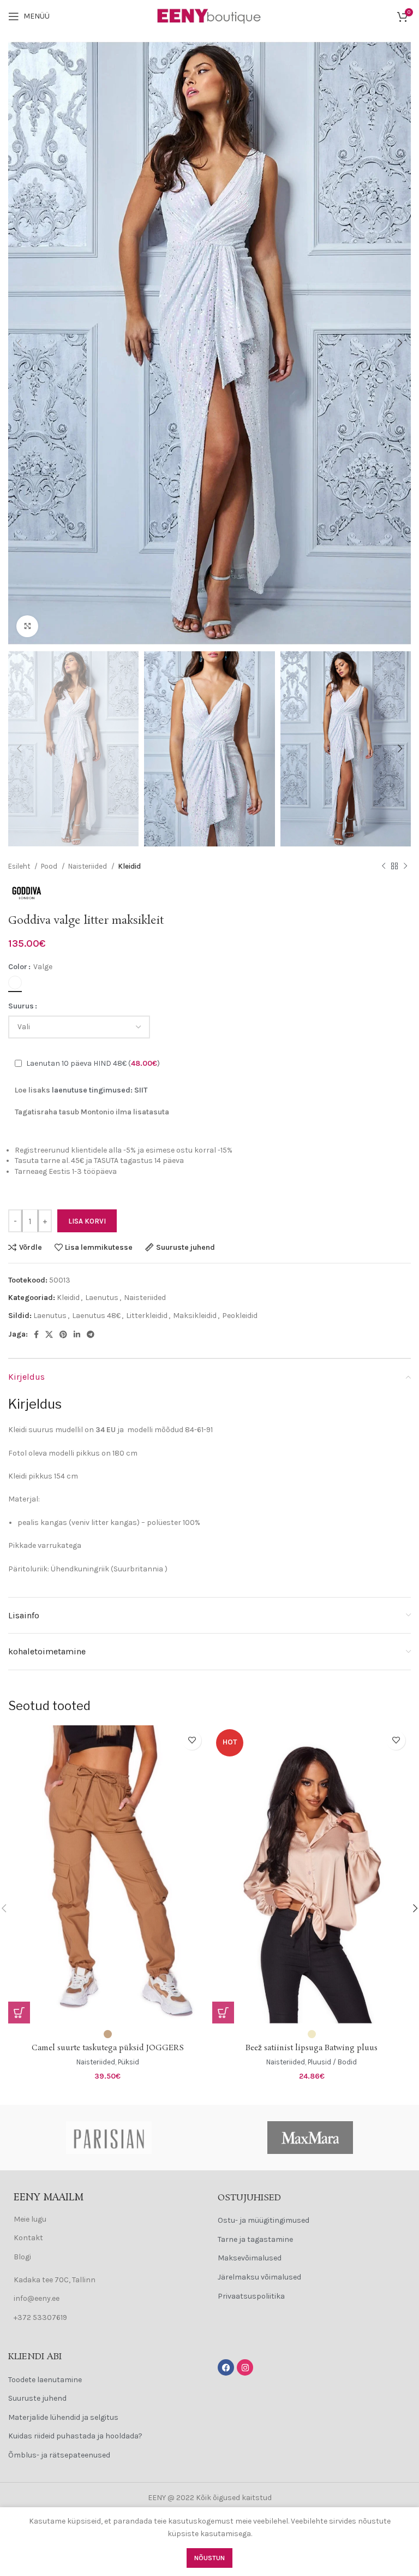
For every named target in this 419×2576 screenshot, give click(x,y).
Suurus (21, 1006)
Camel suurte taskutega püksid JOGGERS (108, 2048)
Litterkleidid (147, 1316)
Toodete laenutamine (45, 2380)
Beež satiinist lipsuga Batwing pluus (312, 2048)
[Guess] (310, 2138)
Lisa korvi (87, 1221)
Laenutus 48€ (96, 1316)
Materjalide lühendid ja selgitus (63, 2417)
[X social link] (49, 1334)
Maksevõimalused (250, 2258)
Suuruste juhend (37, 2398)
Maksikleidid (195, 1316)
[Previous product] (384, 866)
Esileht (20, 866)
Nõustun (209, 2558)
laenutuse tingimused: (93, 1090)
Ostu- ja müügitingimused (264, 2220)
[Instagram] (245, 2367)
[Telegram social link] (91, 1334)
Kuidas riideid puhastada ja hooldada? (75, 2436)
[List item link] (105, 2219)
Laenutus (102, 1298)
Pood (50, 866)
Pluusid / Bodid (332, 2062)
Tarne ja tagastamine (255, 2239)
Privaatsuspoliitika (251, 2296)
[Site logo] (209, 16)
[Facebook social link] (36, 1334)
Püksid (128, 2062)
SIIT (141, 1090)
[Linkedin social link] (77, 1334)
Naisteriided (88, 866)
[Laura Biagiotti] (109, 2138)
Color (18, 967)
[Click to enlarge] (27, 626)
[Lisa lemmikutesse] (192, 1740)
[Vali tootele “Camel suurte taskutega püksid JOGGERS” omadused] (19, 2013)
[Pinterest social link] (63, 1334)
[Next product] (405, 866)
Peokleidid (240, 1316)
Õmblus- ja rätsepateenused (59, 2455)
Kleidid (129, 866)
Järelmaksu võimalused (259, 2277)
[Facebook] (226, 2367)
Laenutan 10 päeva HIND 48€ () (93, 1063)
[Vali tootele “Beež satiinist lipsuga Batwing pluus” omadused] (223, 2013)
